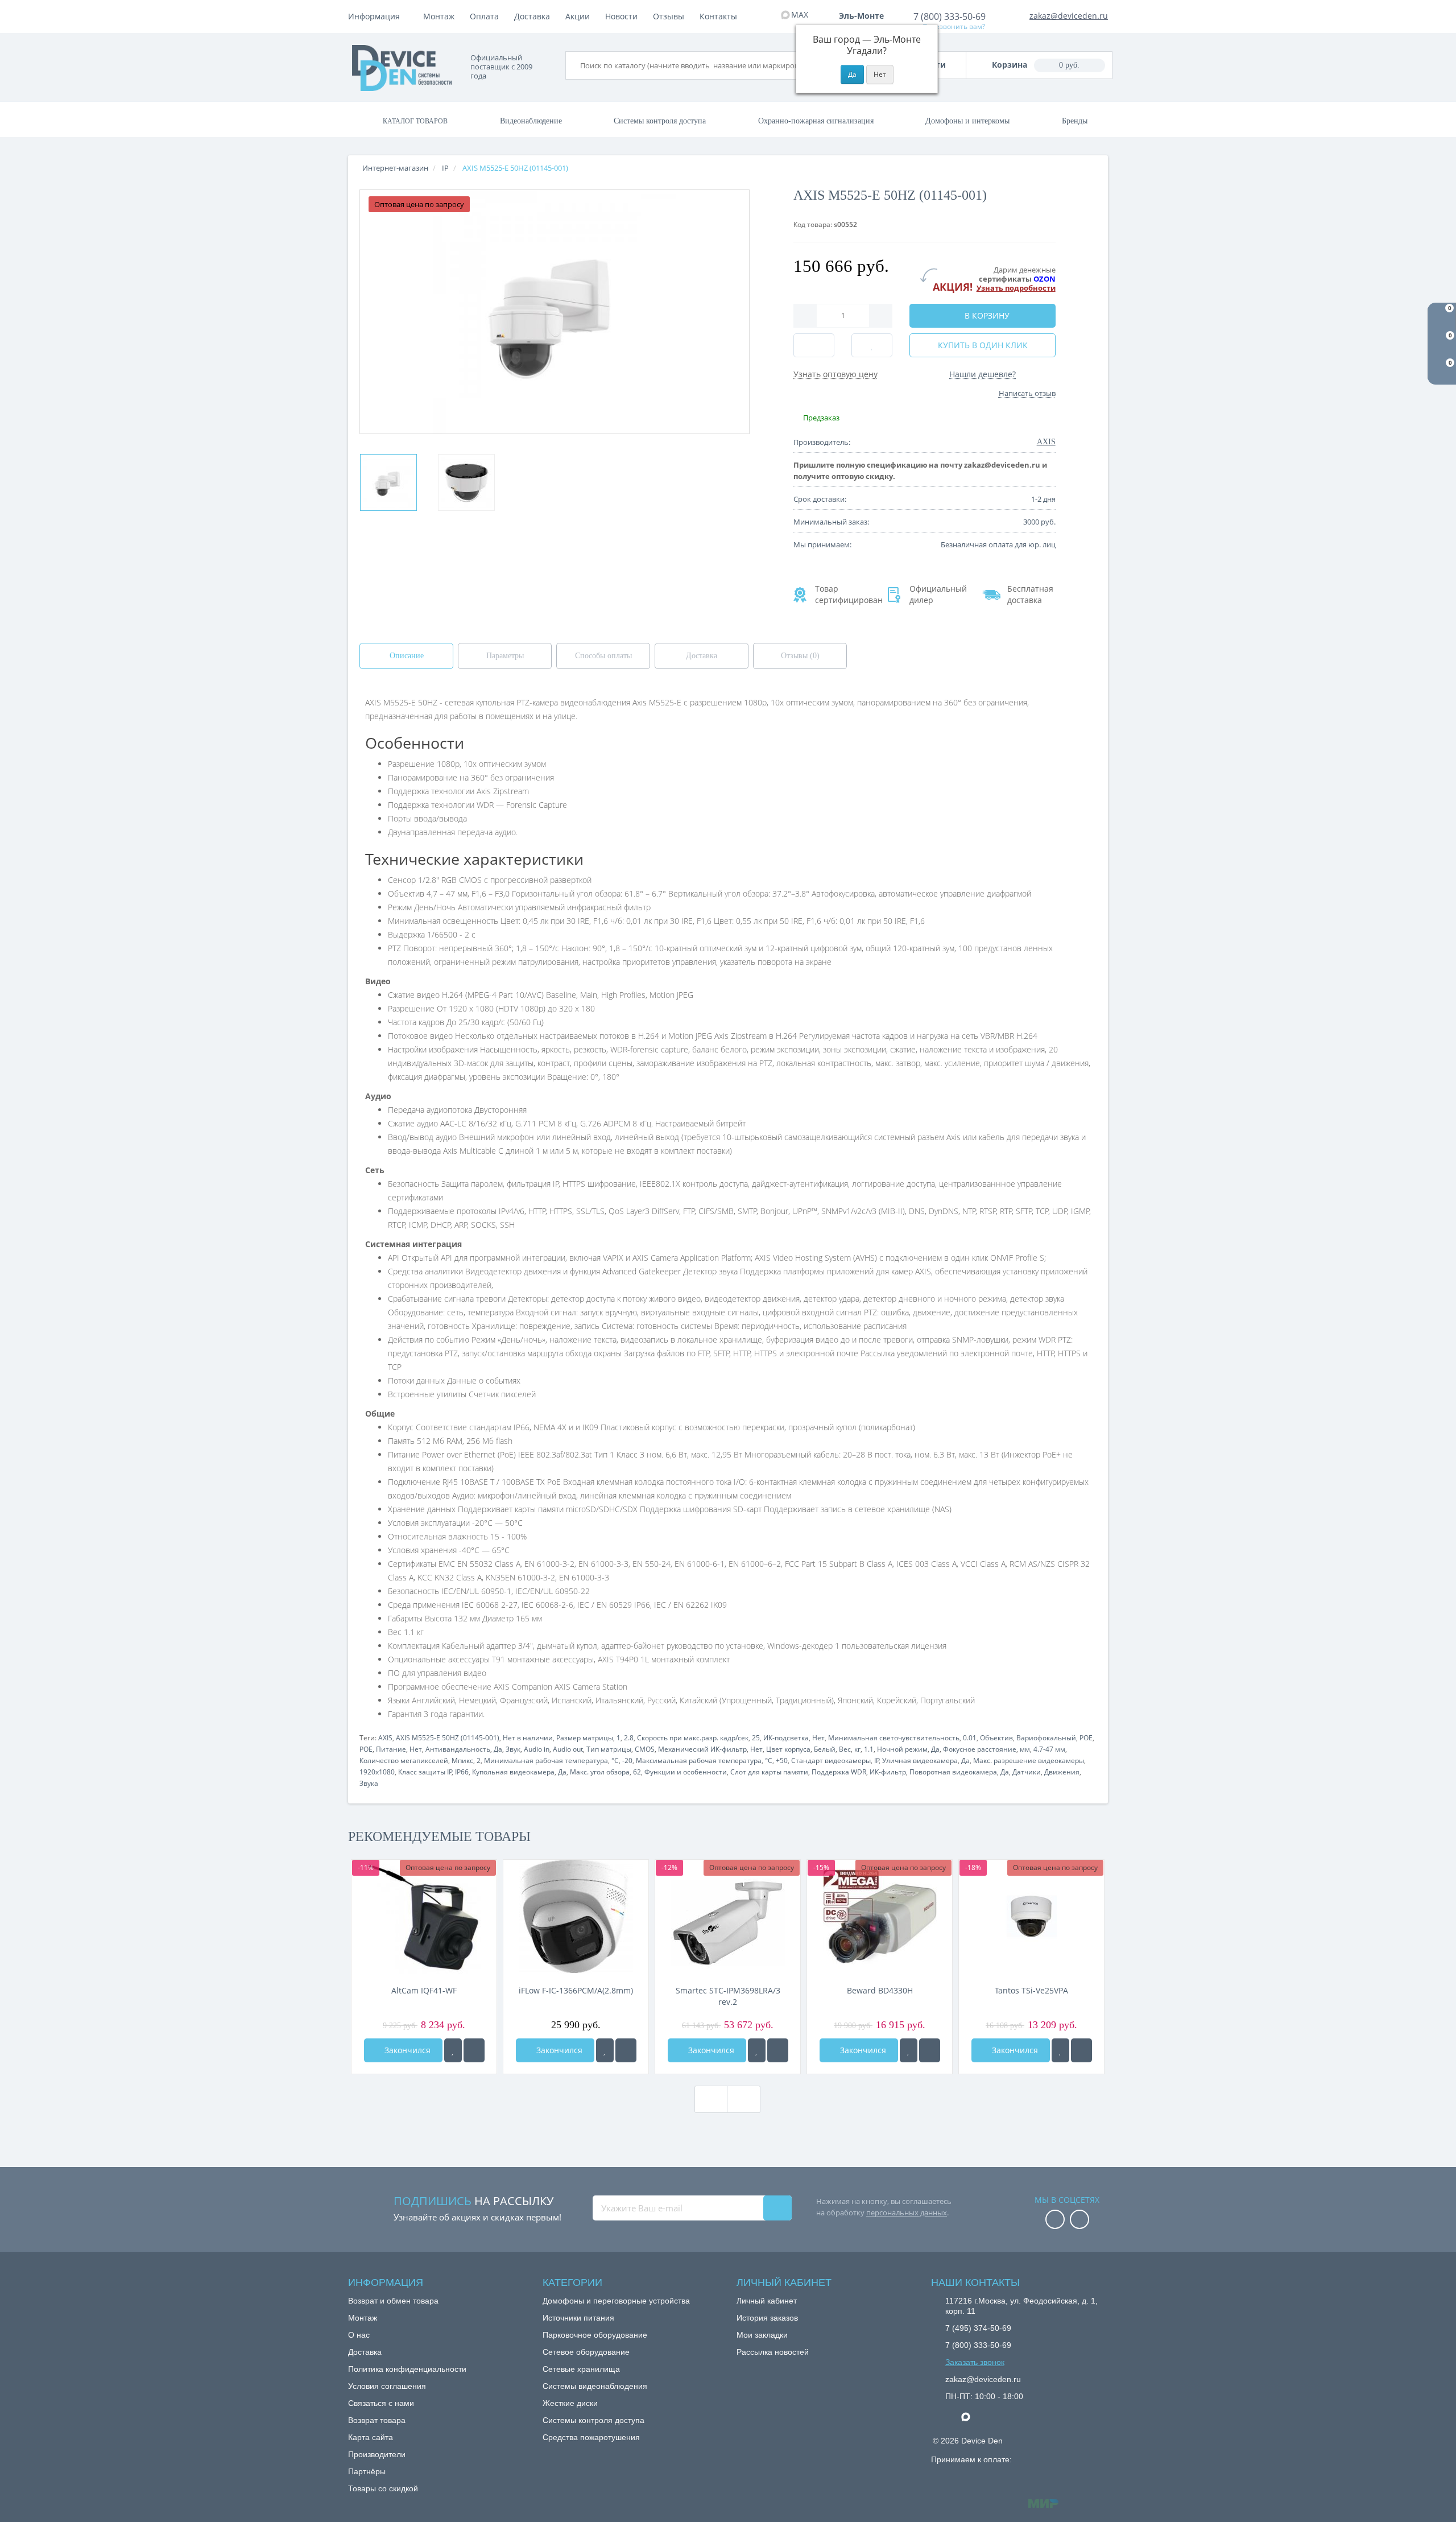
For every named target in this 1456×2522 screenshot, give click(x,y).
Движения (1062, 1772)
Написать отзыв (1027, 393)
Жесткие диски (570, 2403)
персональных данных (907, 2213)
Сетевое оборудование (586, 2352)
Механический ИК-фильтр (702, 1749)
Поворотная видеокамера (953, 1772)
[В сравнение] (474, 2050)
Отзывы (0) (800, 656)
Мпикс (462, 1761)
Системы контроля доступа (660, 121)
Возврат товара (377, 2420)
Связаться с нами (381, 2403)
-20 (627, 1761)
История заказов (767, 2318)
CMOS (645, 1749)
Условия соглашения (387, 2386)
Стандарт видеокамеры (831, 1761)
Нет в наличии (528, 1738)
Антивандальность (458, 1749)
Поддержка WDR (839, 1772)
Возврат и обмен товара (393, 2301)
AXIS (385, 1738)
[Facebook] (1055, 2220)
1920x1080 (377, 1772)
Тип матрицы (609, 1749)
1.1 (869, 1749)
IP (877, 1761)
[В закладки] (453, 2050)
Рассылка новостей (773, 2352)
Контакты (718, 16)
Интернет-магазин (395, 168)
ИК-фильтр (888, 1772)
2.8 (629, 1738)
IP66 (462, 1772)
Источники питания (578, 2318)
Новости (621, 16)
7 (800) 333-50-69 (950, 16)
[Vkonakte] (1079, 2220)
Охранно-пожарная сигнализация (816, 121)
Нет (818, 1738)
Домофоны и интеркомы (967, 121)
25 (756, 1738)
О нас (359, 2335)
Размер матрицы (585, 1738)
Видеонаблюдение (531, 121)
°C (615, 1761)
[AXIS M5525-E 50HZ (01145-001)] (388, 482)
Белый (825, 1749)
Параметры (505, 656)
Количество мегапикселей (404, 1761)
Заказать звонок (975, 2362)
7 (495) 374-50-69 (978, 2328)
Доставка (532, 16)
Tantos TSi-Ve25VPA (1031, 1990)
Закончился (406, 2050)
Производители (377, 2454)
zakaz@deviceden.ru (1069, 16)
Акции (578, 16)
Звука (369, 1783)
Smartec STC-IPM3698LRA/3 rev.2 (728, 1996)
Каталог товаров (415, 121)
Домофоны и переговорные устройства (616, 2301)
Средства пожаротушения (591, 2437)
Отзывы (669, 16)
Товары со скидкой (383, 2488)
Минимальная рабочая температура (546, 1761)
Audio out (568, 1749)
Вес (845, 1749)
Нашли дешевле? (983, 374)
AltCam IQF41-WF (424, 1990)
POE (1086, 1738)
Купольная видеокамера (513, 1772)
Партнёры (367, 2471)
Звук (513, 1749)
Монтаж (439, 16)
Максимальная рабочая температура (699, 1761)
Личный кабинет (767, 2301)
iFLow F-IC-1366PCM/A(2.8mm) (576, 1990)
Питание (391, 1749)
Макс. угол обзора (600, 1772)
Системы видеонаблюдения (595, 2386)
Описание (407, 656)
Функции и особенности (686, 1772)
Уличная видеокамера (920, 1761)
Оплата (484, 16)
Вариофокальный (1046, 1738)
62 (637, 1772)
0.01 (970, 1738)
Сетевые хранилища (581, 2369)
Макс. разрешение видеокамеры (1029, 1761)
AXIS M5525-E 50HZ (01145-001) (448, 1738)
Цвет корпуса (788, 1749)
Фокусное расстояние (980, 1749)
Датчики (1027, 1772)
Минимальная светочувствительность (894, 1738)
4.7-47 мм (1049, 1749)
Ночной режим (902, 1749)
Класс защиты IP (425, 1772)
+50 (782, 1761)
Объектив (996, 1738)
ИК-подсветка (786, 1738)
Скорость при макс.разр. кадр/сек (693, 1738)
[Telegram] (951, 2417)
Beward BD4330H (880, 1990)
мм (1025, 1749)
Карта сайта (371, 2437)
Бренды (1075, 121)
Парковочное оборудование (595, 2335)
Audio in (537, 1749)
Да (498, 1749)
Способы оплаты (603, 656)
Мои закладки (762, 2335)
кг (857, 1749)
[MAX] (971, 2414)
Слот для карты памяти (769, 1772)
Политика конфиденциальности (407, 2369)
